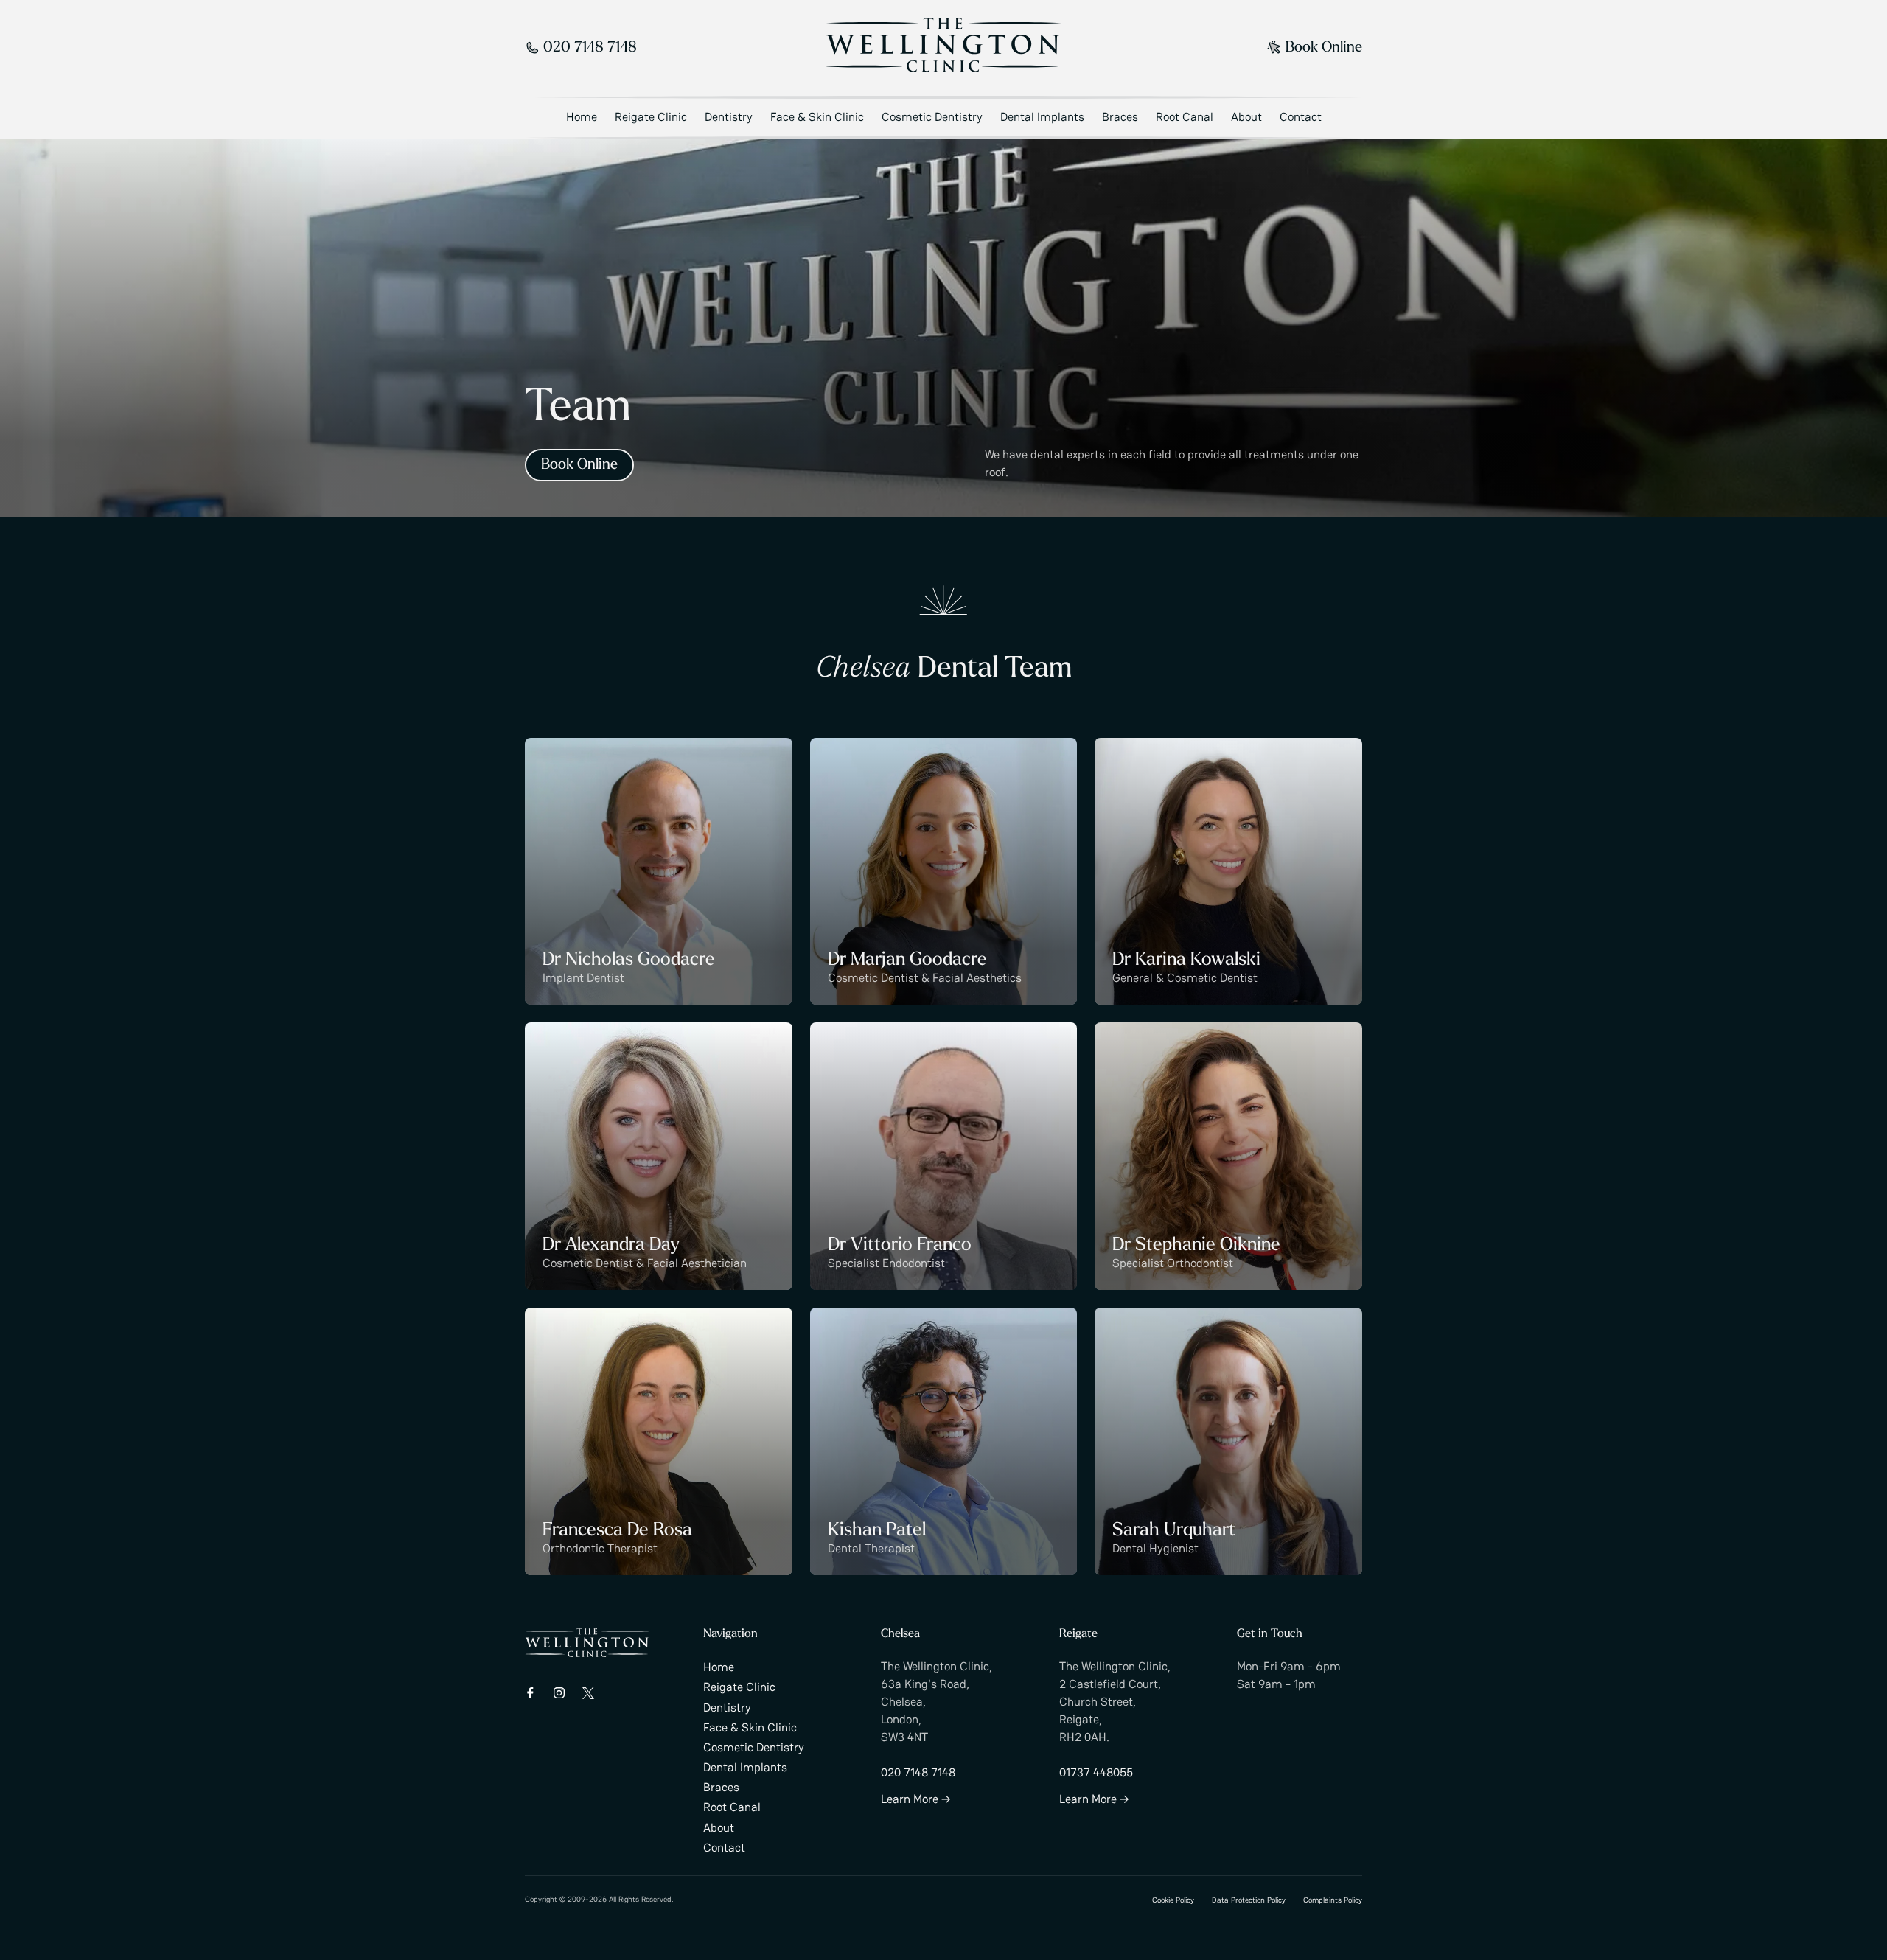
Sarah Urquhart (1174, 1531)
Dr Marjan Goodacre (907, 960)
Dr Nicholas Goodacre (629, 960)
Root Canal (1185, 117)
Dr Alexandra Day (611, 1245)
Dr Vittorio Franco (900, 1245)
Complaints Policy (1333, 1900)
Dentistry (729, 117)
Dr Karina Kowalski (1186, 960)
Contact (1301, 117)
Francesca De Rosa (617, 1531)
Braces (1120, 117)
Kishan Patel (877, 1531)
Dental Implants (1042, 117)
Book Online (1324, 48)
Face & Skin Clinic (817, 117)
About (1246, 117)
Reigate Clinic (651, 117)
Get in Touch (1270, 1634)
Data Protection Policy (1249, 1900)
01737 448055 (1096, 1772)
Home (582, 117)
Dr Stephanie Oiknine (1196, 1245)
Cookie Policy (1173, 1900)
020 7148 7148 (590, 48)
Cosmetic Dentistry (932, 117)
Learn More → (916, 1799)
